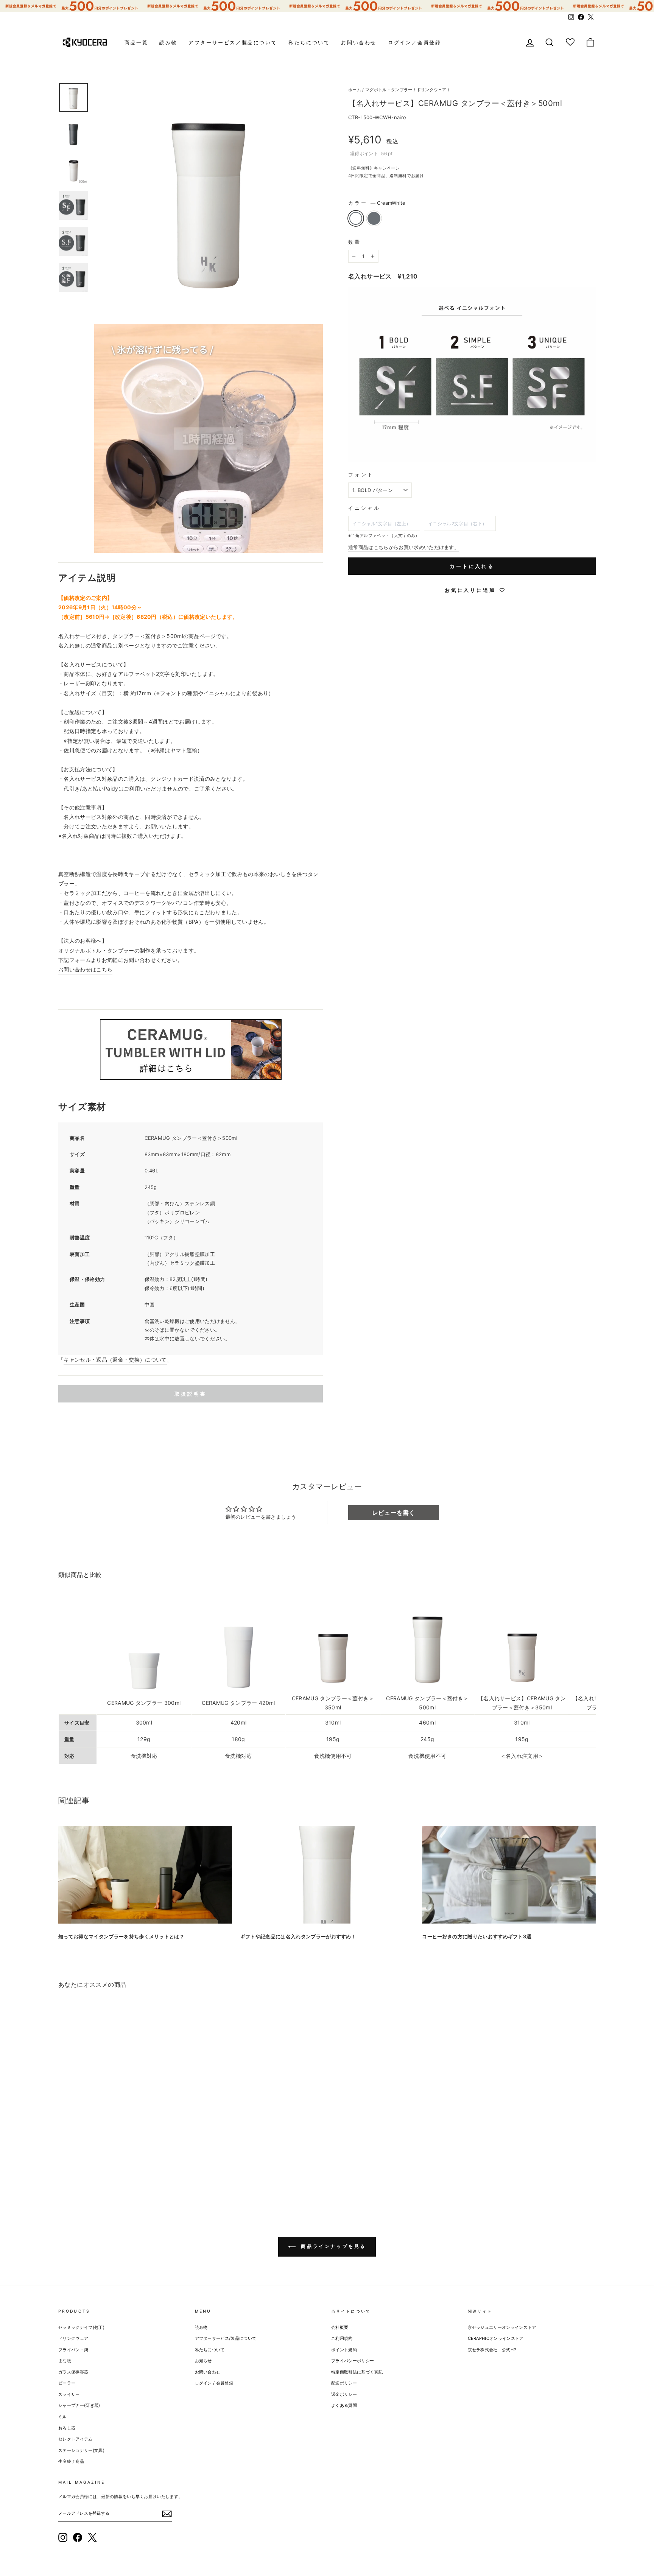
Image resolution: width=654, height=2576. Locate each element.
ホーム (355, 90)
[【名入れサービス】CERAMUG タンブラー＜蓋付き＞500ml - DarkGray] (74, 2173)
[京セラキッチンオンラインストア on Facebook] (78, 2537)
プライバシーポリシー (353, 2361)
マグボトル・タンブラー (389, 90)
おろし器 (67, 2428)
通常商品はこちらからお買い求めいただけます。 (404, 547)
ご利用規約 (342, 2338)
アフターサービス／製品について (233, 42)
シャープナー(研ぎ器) (79, 2405)
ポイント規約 (344, 2350)
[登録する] (167, 2514)
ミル (63, 2417)
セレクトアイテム (76, 2439)
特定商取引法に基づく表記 (357, 2372)
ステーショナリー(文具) (81, 2450)
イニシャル (364, 508)
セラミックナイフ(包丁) (81, 2327)
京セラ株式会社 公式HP (492, 2350)
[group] (327, 6)
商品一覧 (136, 42)
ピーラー (67, 2383)
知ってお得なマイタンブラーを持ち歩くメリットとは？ (121, 1936)
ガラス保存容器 (73, 2372)
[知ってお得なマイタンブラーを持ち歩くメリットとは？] (145, 1875)
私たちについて (309, 42)
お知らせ (203, 2361)
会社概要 (340, 2327)
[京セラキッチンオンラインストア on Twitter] (92, 2537)
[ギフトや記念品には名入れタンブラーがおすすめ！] (327, 1875)
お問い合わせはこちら (85, 969)
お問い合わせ (359, 42)
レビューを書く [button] (394, 1513)
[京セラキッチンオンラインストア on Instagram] (63, 2537)
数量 (355, 242)
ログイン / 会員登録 (214, 2383)
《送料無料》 (361, 168)
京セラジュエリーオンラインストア (502, 2327)
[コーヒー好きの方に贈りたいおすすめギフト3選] (509, 1875)
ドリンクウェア (432, 90)
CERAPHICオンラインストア (496, 2338)
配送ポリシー (344, 2383)
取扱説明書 (191, 1394)
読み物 (168, 42)
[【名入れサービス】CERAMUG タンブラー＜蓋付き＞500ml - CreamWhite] (63, 2173)
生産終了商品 (71, 2461)
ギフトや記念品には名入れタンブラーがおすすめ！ (298, 1936)
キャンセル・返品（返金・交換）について (115, 1360)
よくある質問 (344, 2405)
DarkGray (374, 218)
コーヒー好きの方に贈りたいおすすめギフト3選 (477, 1936)
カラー (377, 203)
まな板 (65, 2361)
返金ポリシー (344, 2394)
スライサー (69, 2394)
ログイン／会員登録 (414, 42)
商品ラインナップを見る (332, 2246)
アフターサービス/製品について (226, 2338)
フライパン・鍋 (73, 2350)
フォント (361, 475)
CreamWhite (356, 218)
